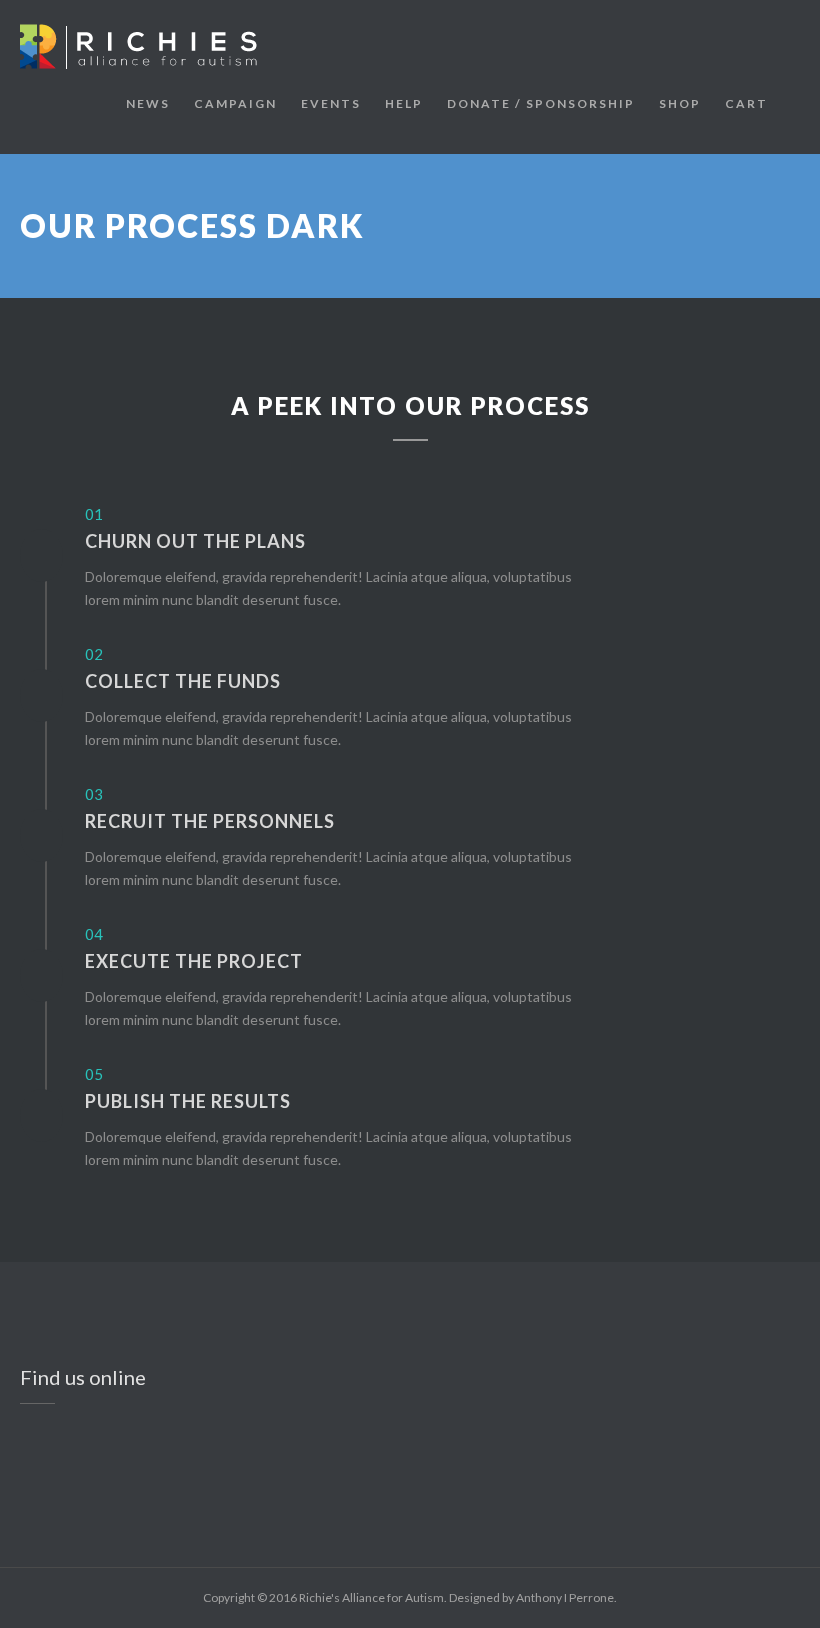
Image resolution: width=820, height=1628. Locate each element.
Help (404, 103)
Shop (680, 103)
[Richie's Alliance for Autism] (145, 47)
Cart (746, 103)
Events (331, 103)
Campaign (235, 103)
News (148, 103)
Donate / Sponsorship (541, 103)
